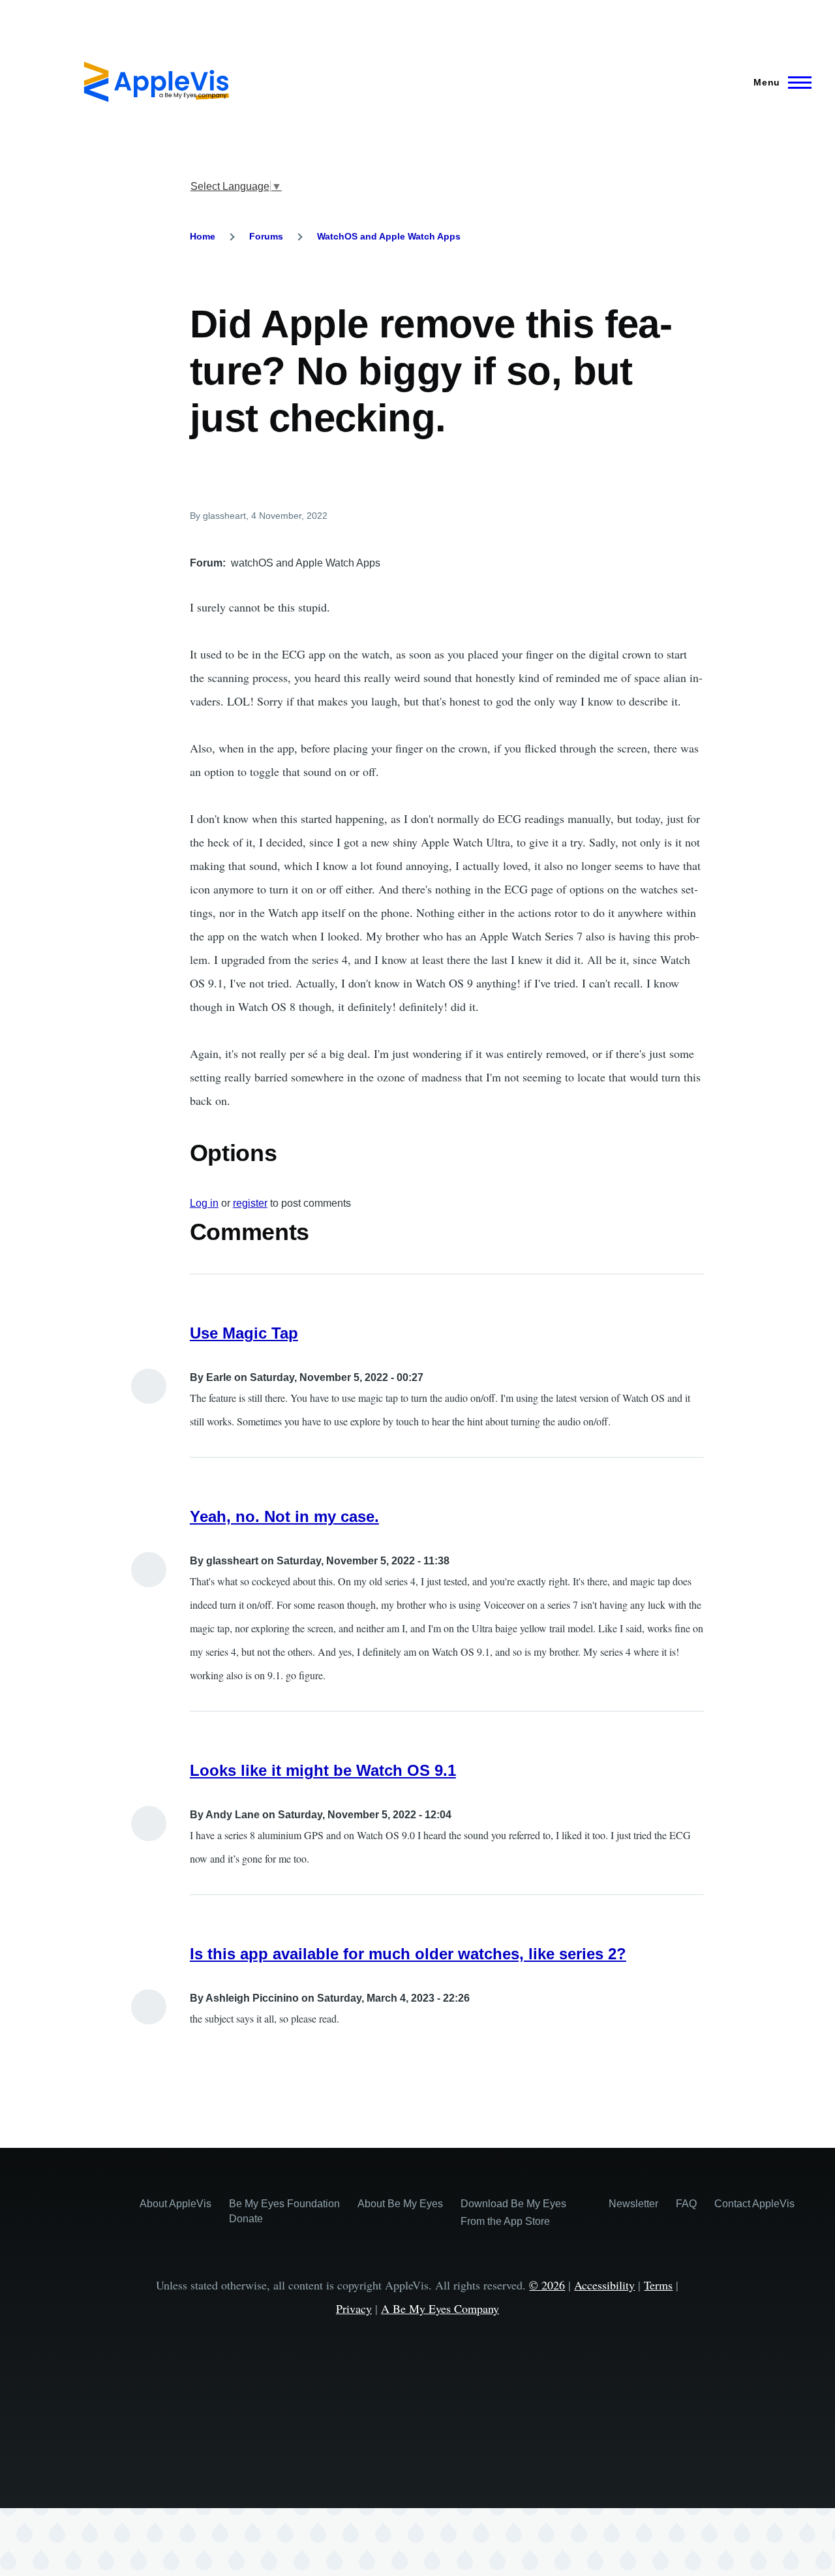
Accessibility (604, 2285)
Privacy (354, 2308)
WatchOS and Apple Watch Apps (389, 236)
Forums (266, 236)
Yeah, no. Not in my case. (284, 1516)
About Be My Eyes (400, 2204)
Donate (246, 2219)
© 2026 (547, 2285)
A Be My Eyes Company (440, 2308)
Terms (658, 2285)
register (250, 1203)
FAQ (686, 2204)
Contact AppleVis (754, 2204)
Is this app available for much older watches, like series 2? (408, 1954)
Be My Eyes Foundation (284, 2204)
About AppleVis (175, 2204)
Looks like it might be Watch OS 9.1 (323, 1770)
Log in (204, 1203)
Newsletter (633, 2204)
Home (203, 236)
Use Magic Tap (244, 1333)
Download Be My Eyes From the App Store (513, 2212)
